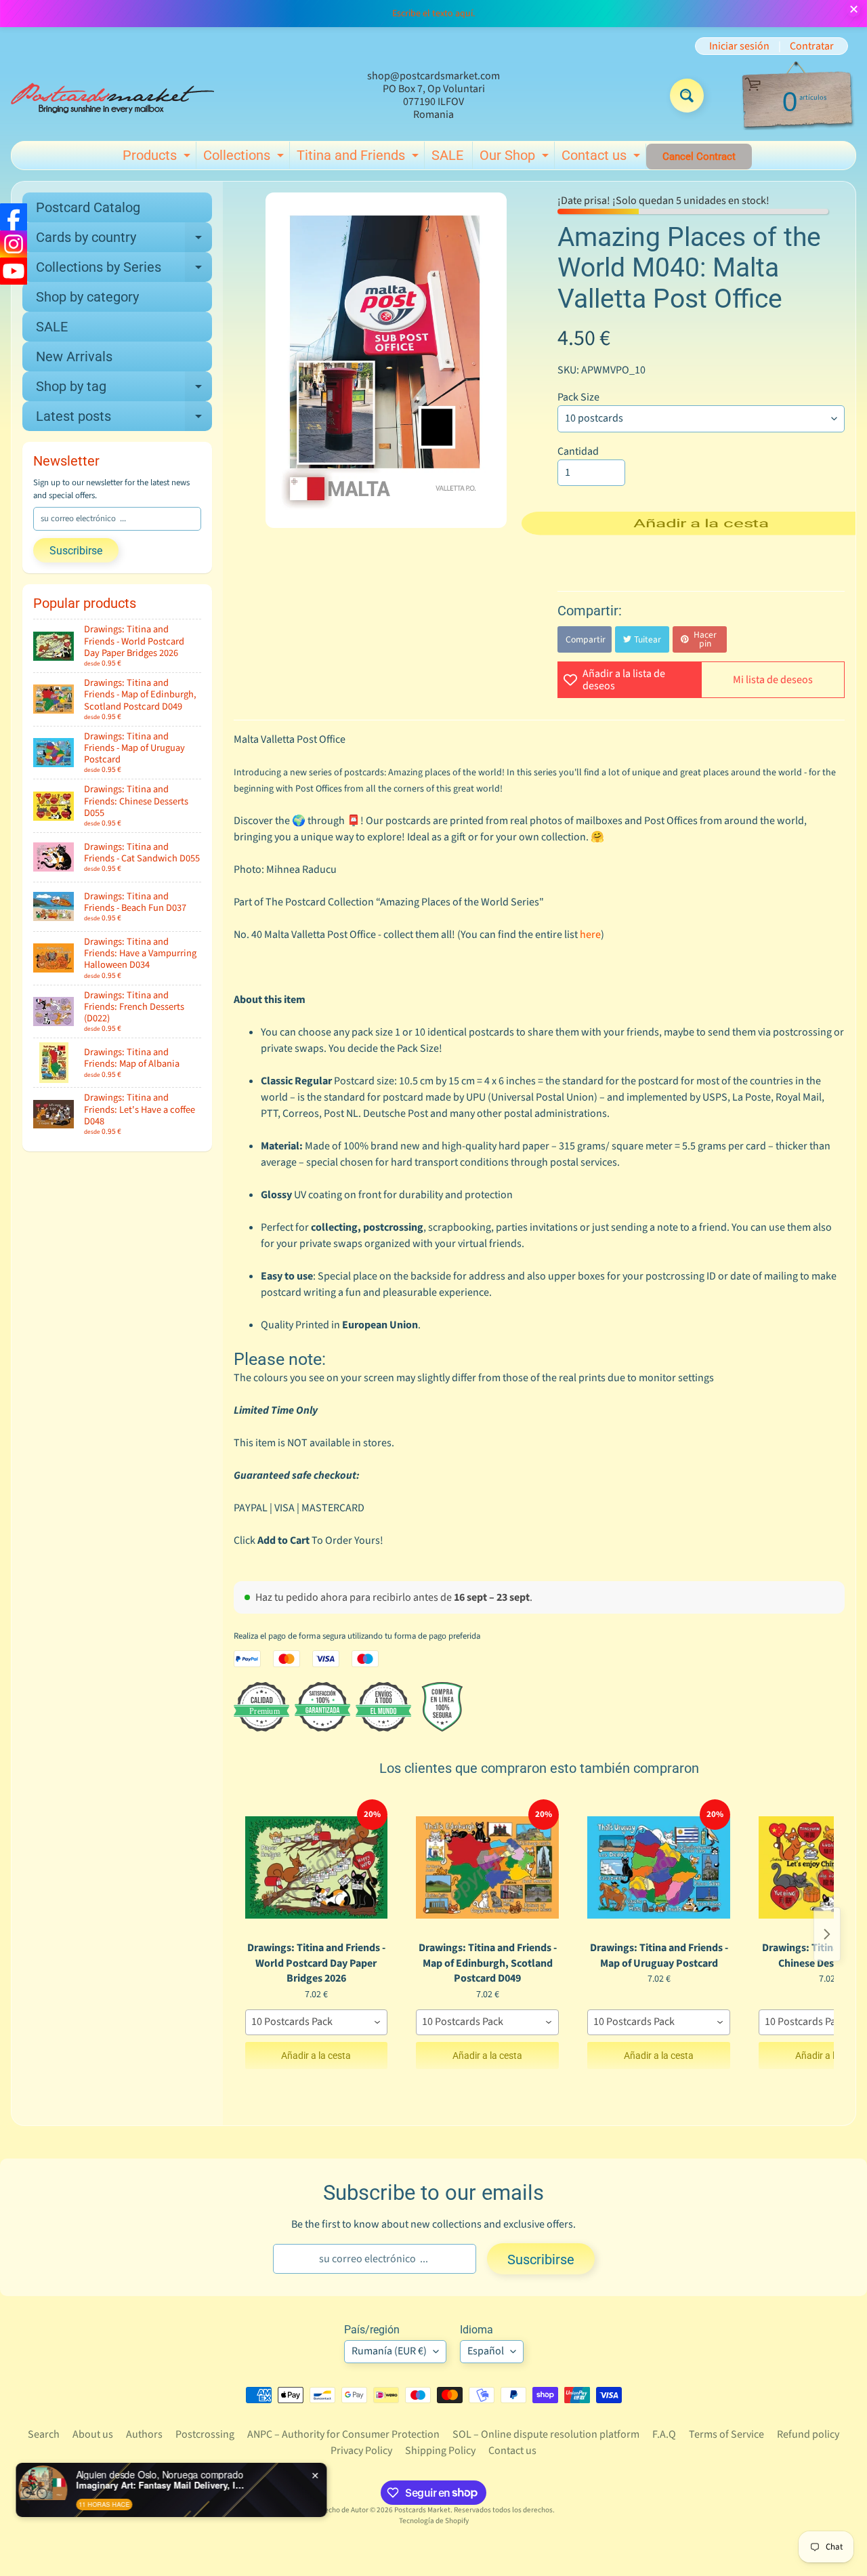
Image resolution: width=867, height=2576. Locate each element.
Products (158, 158)
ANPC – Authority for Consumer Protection (343, 2434)
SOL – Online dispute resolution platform (546, 2434)
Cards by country (124, 241)
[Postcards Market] (112, 96)
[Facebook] (14, 217)
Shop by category (87, 297)
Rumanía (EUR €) (389, 2351)
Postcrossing (205, 2434)
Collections (245, 158)
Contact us (602, 158)
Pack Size (578, 397)
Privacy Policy (361, 2451)
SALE (447, 155)
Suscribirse (76, 551)
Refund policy (808, 2434)
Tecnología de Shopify (434, 2521)
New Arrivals (74, 356)
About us (93, 2434)
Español (486, 2351)
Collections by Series (124, 270)
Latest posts (124, 420)
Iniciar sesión (739, 46)
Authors (144, 2434)
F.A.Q (664, 2434)
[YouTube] (14, 271)
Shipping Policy (440, 2451)
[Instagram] (14, 244)
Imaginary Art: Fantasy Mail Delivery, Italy (163, 2485)
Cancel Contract (699, 157)
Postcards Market (422, 2510)
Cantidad (578, 451)
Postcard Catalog (88, 207)
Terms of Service (726, 2434)
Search (44, 2434)
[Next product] (827, 1934)
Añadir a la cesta (316, 2056)
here (590, 935)
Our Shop (516, 158)
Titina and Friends (359, 158)
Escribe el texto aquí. (433, 14)
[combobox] (317, 2022)
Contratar (812, 46)
